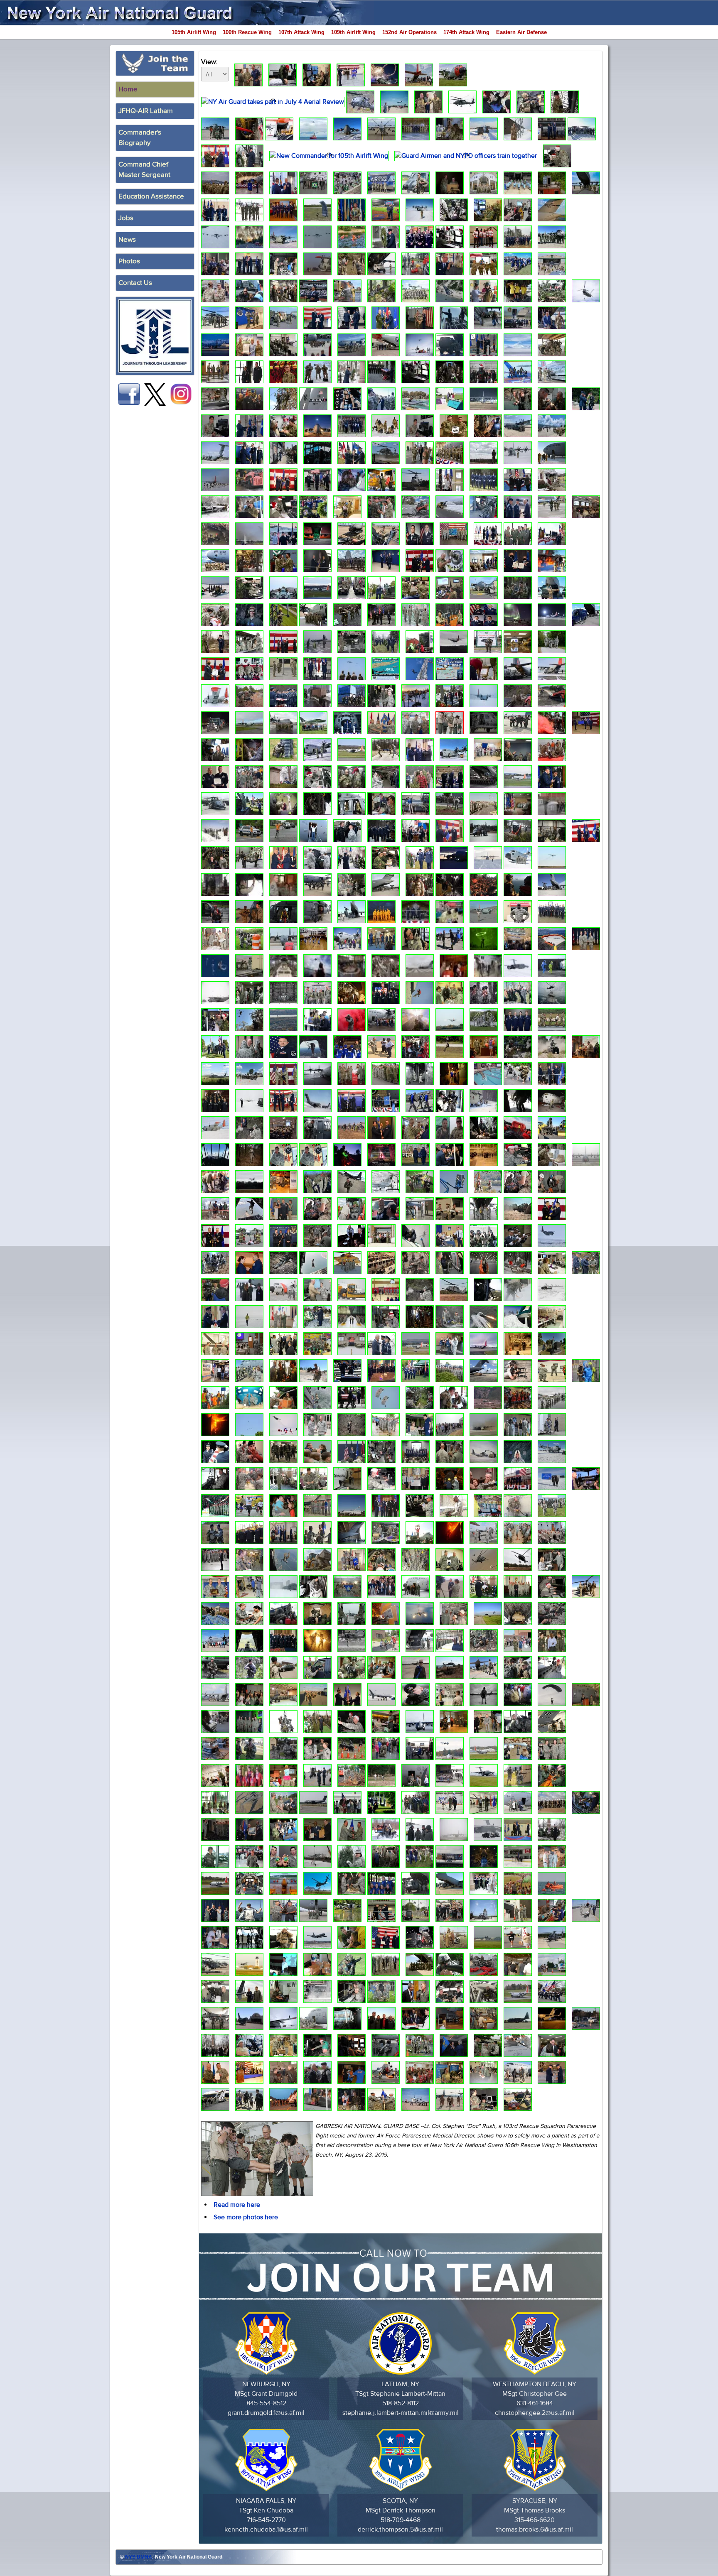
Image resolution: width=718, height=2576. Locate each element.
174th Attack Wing (466, 32)
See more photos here (246, 2217)
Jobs (126, 218)
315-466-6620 (535, 2520)
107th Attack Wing (301, 32)
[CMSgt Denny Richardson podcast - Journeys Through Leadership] (155, 336)
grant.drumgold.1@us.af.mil (266, 2413)
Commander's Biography (140, 138)
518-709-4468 (401, 2520)
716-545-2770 (266, 2520)
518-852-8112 (401, 2403)
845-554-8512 (266, 2403)
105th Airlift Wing (194, 32)
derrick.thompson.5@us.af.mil (400, 2529)
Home (128, 89)
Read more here (237, 2205)
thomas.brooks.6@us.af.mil (535, 2529)
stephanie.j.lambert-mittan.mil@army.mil (401, 2413)
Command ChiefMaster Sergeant (144, 170)
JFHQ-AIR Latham (146, 111)
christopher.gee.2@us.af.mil (535, 2413)
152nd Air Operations (409, 32)
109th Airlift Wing (353, 32)
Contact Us (135, 283)
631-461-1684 (535, 2403)
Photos (129, 261)
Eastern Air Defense (521, 32)
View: (209, 62)
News (127, 240)
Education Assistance (151, 196)
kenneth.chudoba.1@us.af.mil (266, 2529)
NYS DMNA (139, 2557)
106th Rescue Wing (247, 32)
